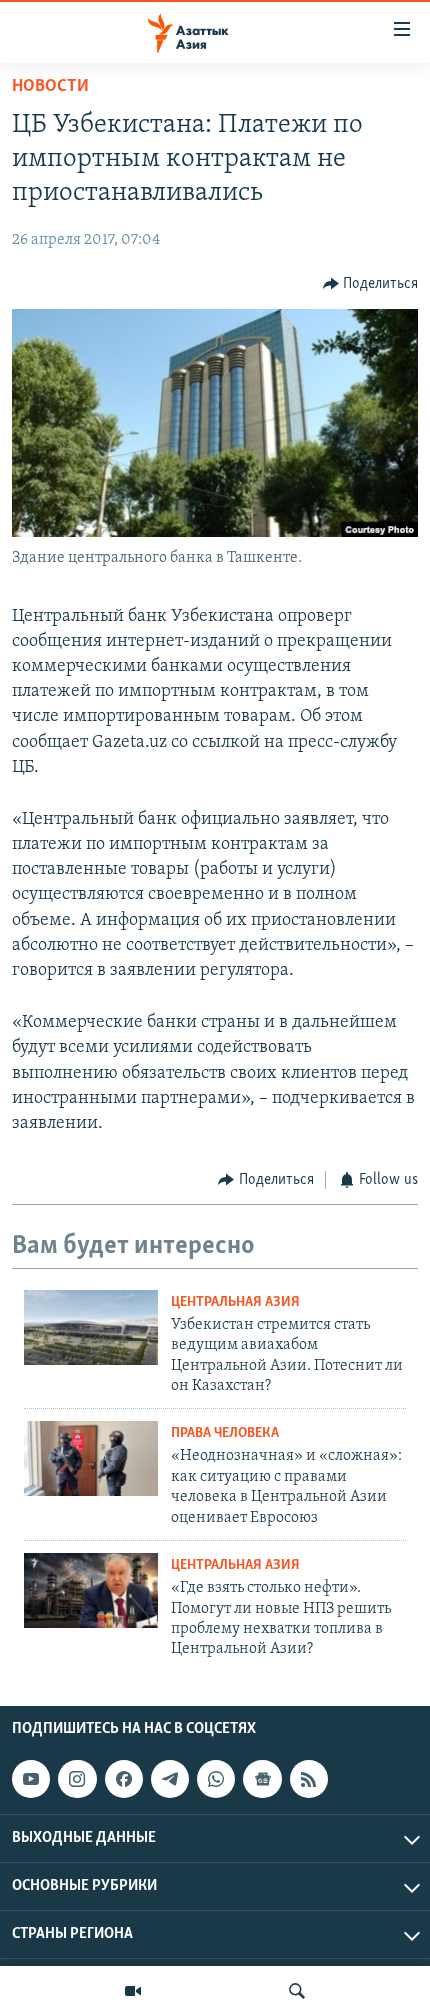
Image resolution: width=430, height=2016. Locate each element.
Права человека (225, 1433)
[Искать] (297, 1991)
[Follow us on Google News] (262, 1779)
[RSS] (309, 1779)
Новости (50, 87)
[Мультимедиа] (133, 1991)
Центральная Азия (235, 1302)
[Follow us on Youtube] (31, 1779)
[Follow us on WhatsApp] (216, 1779)
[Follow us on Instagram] (77, 1779)
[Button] (371, 284)
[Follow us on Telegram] (170, 1779)
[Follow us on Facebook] (124, 1779)
